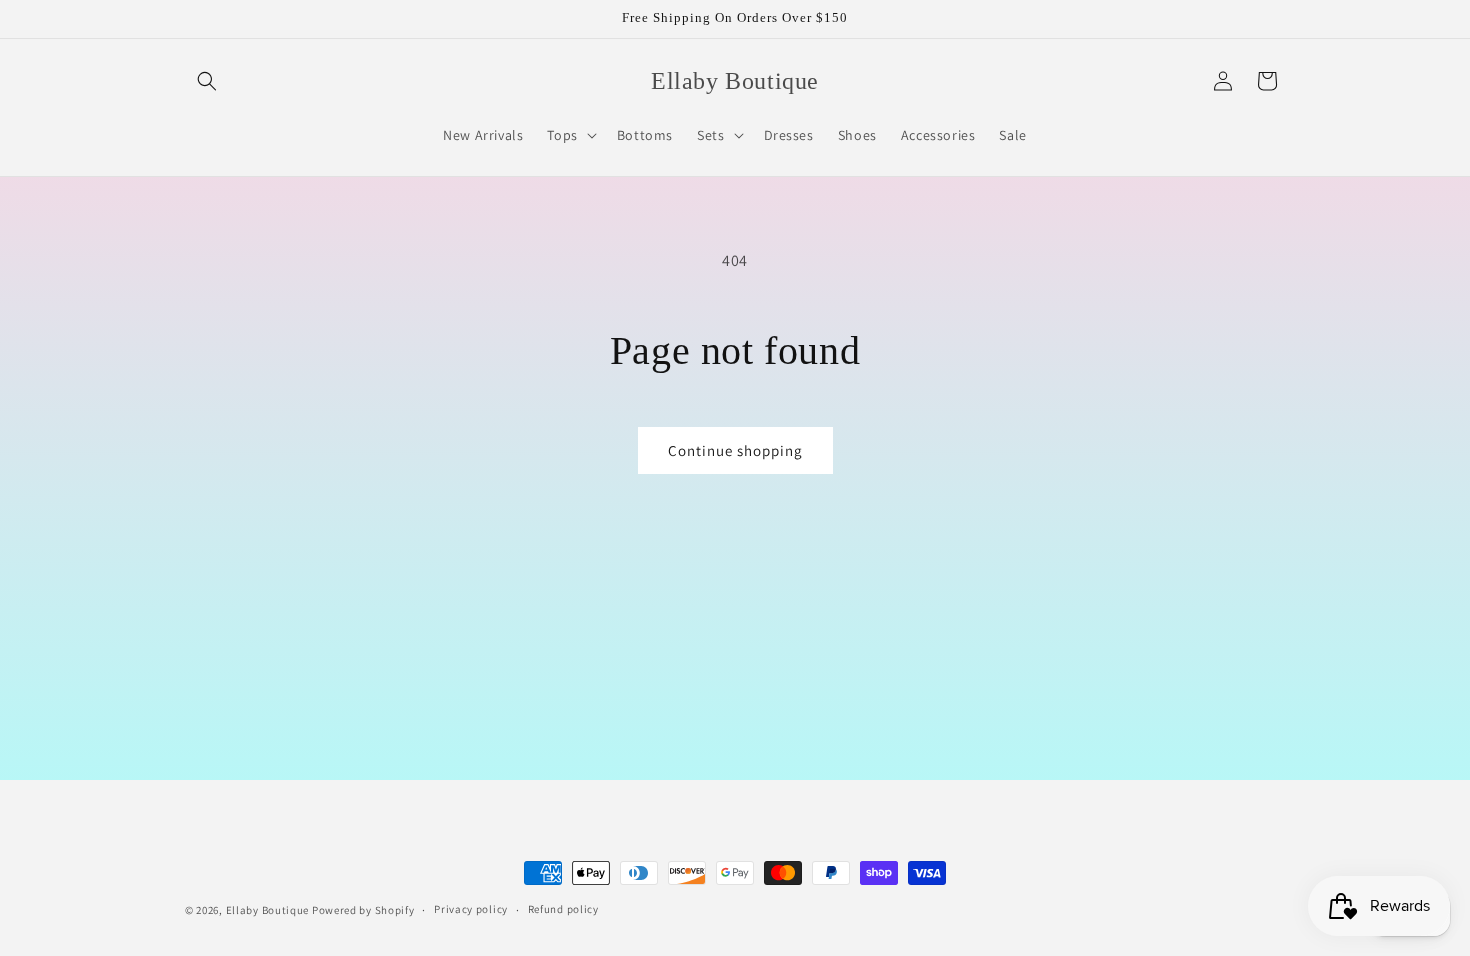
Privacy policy (471, 909)
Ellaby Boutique (268, 910)
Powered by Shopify (363, 910)
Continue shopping (735, 450)
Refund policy (563, 909)
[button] (207, 81)
